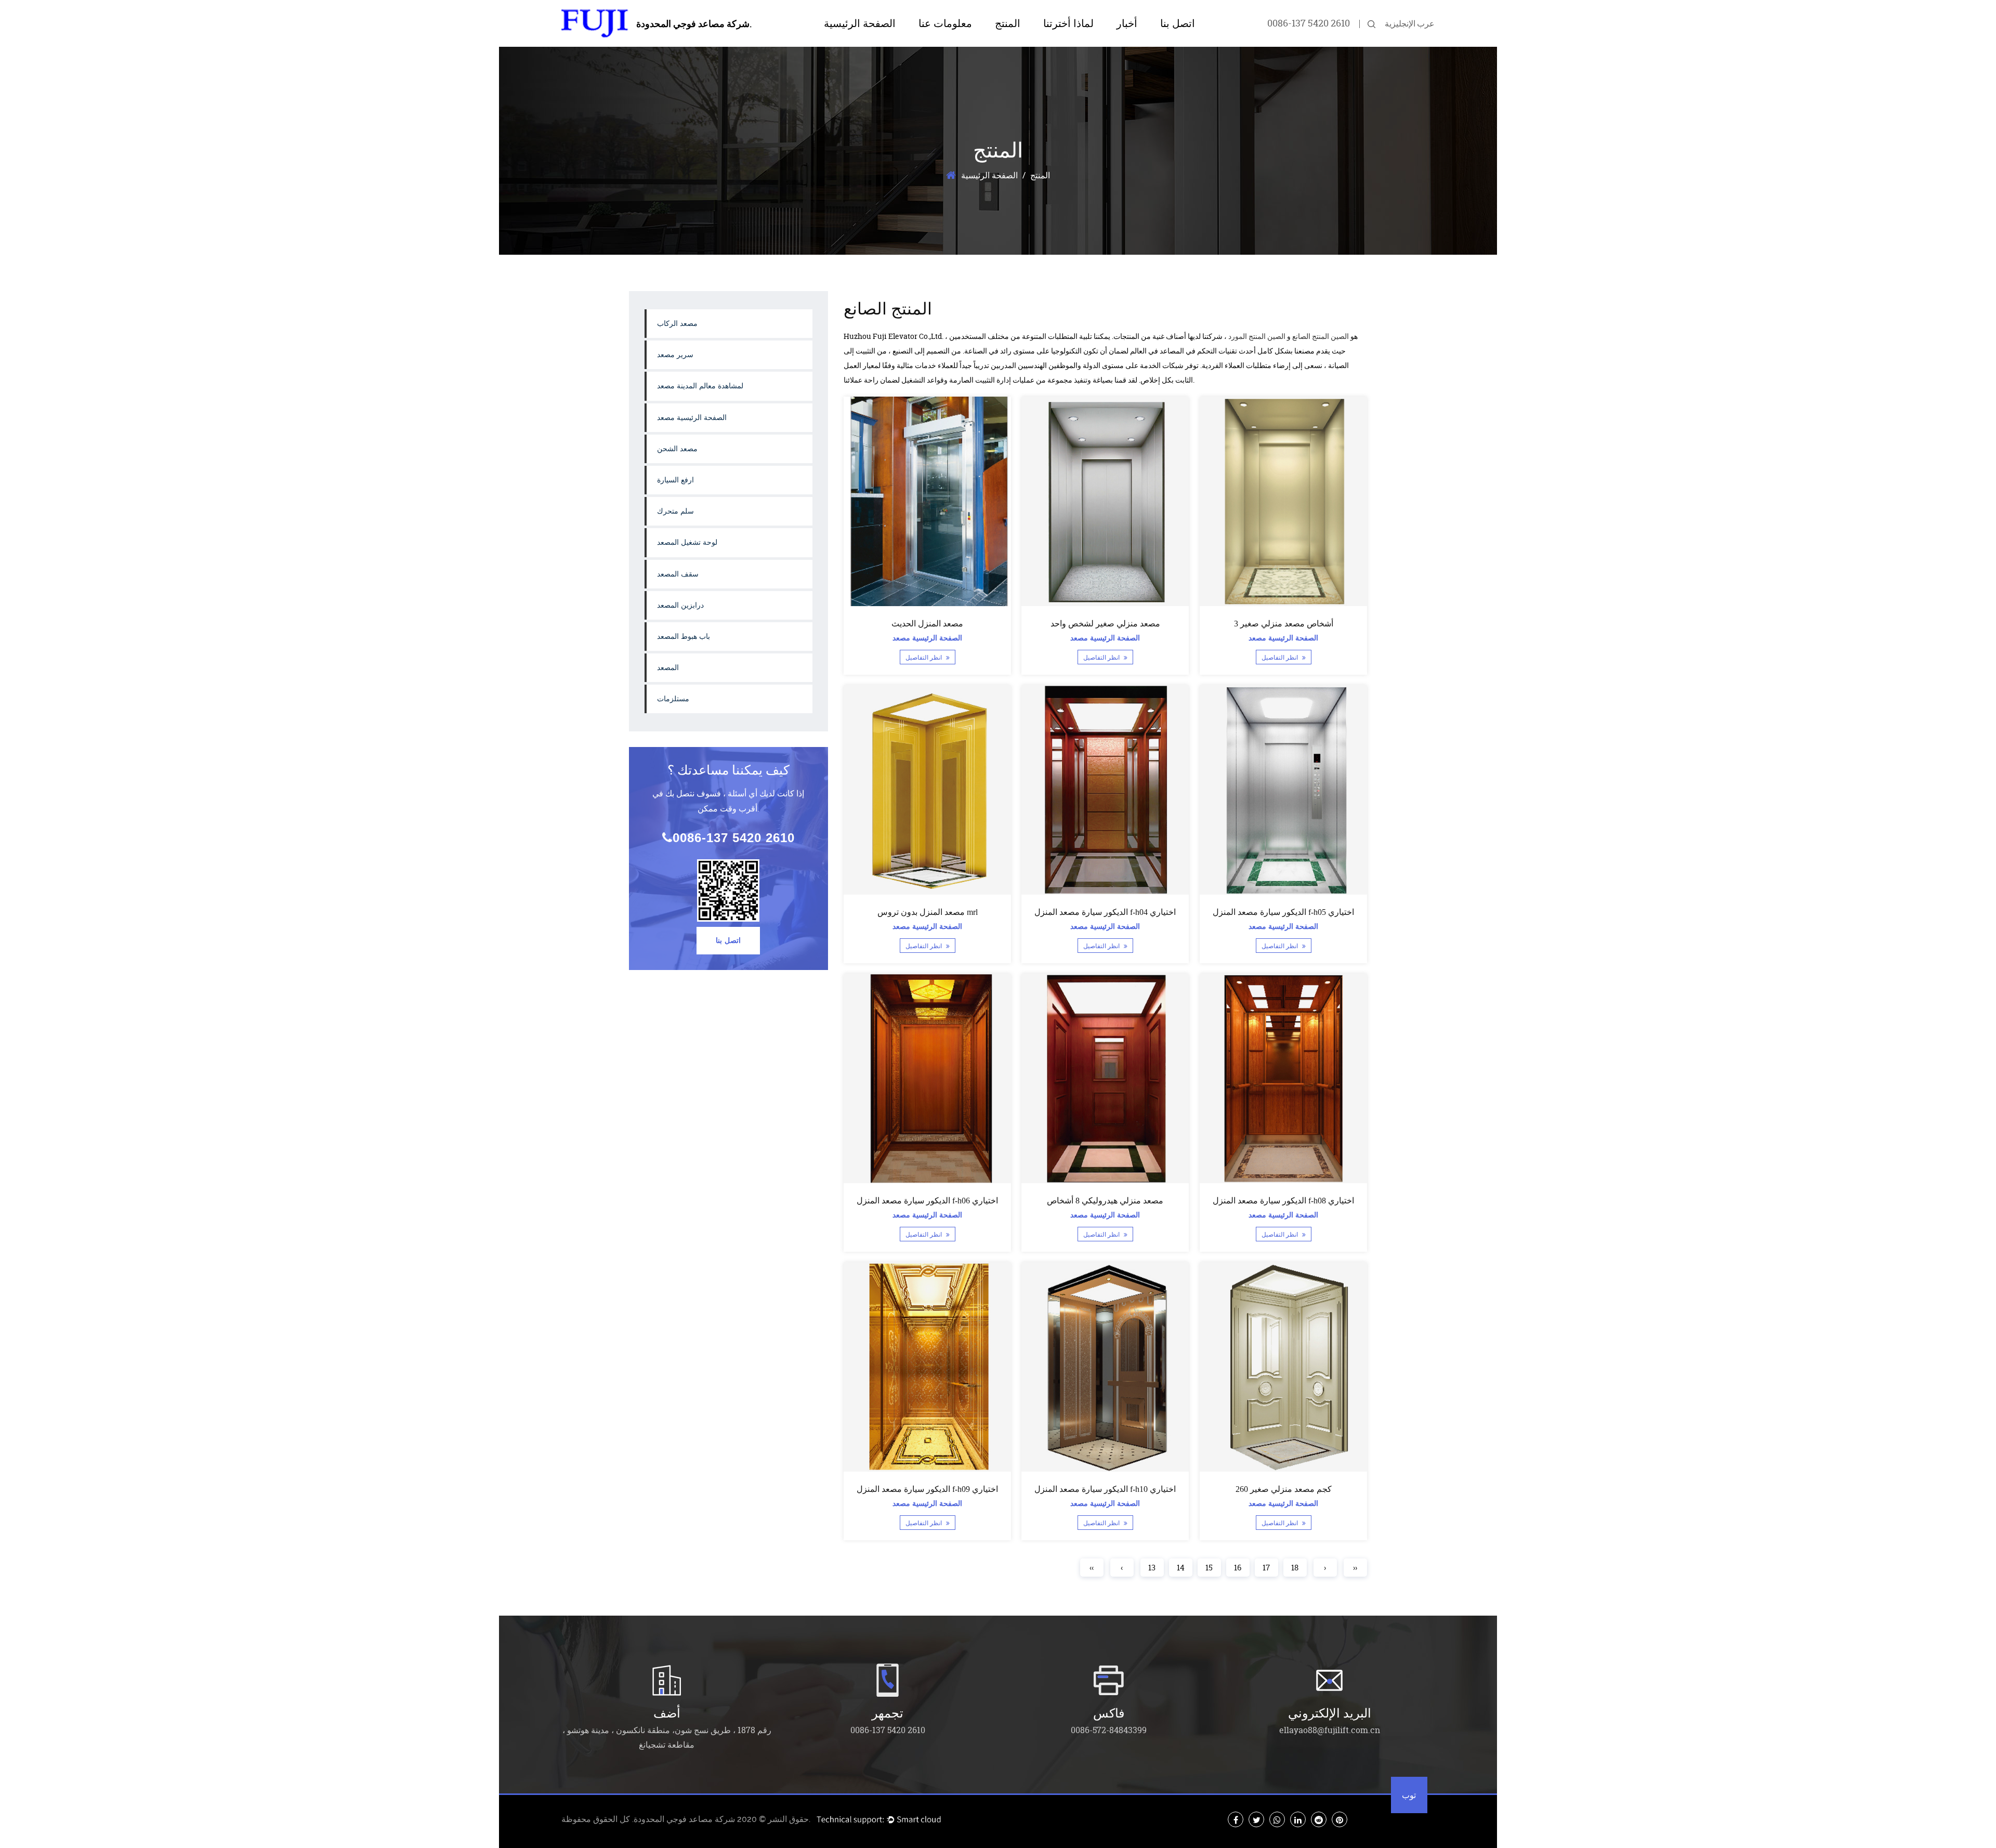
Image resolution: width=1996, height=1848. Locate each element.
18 (1295, 1568)
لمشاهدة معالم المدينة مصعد (1032, 43)
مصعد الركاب (677, 324)
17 (1266, 1568)
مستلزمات (673, 699)
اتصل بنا (1178, 23)
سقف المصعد (678, 574)
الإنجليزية (1400, 23)
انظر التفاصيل (924, 658)
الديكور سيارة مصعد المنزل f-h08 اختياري (1283, 1201)
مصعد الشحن (677, 449)
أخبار (1127, 23)
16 (1238, 1568)
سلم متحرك (675, 511)
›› (1355, 1568)
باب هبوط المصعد (684, 637)
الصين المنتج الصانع (1321, 336)
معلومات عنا (945, 23)
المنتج (1008, 23)
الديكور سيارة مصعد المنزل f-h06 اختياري (927, 1201)
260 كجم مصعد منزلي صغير (1283, 1489)
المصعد (668, 668)
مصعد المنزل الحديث (927, 624)
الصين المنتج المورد (1257, 336)
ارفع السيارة (675, 480)
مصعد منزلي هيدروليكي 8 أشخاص (1105, 1201)
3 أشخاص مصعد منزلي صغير (1283, 624)
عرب (1426, 23)
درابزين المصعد (680, 605)
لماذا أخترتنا (1068, 23)
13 (1152, 1568)
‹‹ (1092, 1568)
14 (1181, 1568)
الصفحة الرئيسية (860, 23)
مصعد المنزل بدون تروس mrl (927, 912)
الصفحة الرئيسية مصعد (692, 418)
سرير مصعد (675, 355)
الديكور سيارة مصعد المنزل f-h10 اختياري (1105, 1489)
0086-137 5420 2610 (1309, 23)
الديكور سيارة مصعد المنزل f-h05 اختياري (1283, 912)
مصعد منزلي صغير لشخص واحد (1105, 624)
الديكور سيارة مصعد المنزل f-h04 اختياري (1105, 912)
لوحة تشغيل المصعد (687, 542)
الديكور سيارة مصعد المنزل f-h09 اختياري (927, 1489)
